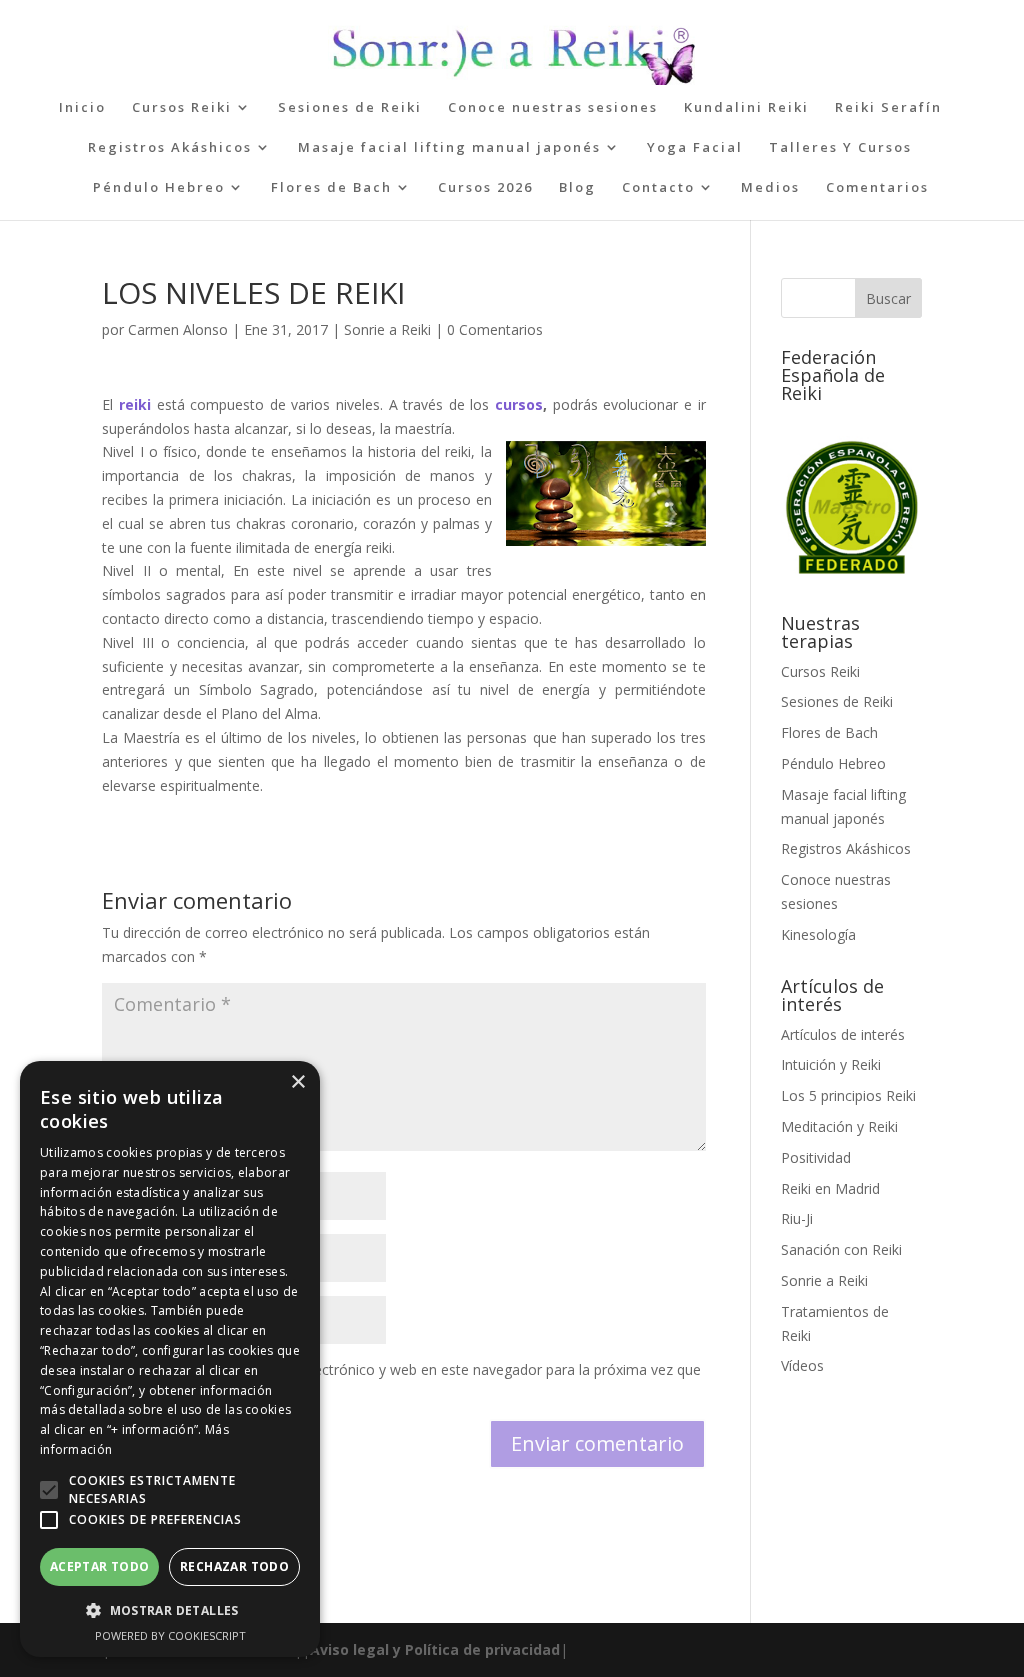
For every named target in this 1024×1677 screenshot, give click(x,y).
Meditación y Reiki (839, 1126)
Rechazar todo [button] (234, 1566)
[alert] (170, 1359)
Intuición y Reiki (831, 1064)
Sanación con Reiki (841, 1249)
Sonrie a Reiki (387, 329)
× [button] (297, 1082)
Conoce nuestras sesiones (553, 108)
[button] (49, 1490)
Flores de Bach (331, 188)
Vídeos (802, 1365)
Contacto (658, 188)
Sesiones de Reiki (350, 108)
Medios (770, 188)
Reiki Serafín (888, 108)
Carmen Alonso (178, 329)
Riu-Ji (797, 1218)
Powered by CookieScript (170, 1635)
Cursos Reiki (182, 108)
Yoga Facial (695, 148)
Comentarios (877, 188)
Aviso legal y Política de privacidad (435, 1649)
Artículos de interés (843, 1034)
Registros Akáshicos (170, 148)
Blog (577, 188)
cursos (519, 404)
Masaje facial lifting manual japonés (449, 148)
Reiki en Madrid (830, 1188)
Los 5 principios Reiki (848, 1095)
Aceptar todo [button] (100, 1566)
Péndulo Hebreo (159, 188)
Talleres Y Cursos (840, 148)
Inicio (82, 108)
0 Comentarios (495, 329)
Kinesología (818, 934)
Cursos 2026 (485, 188)
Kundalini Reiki (746, 108)
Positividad (816, 1157)
